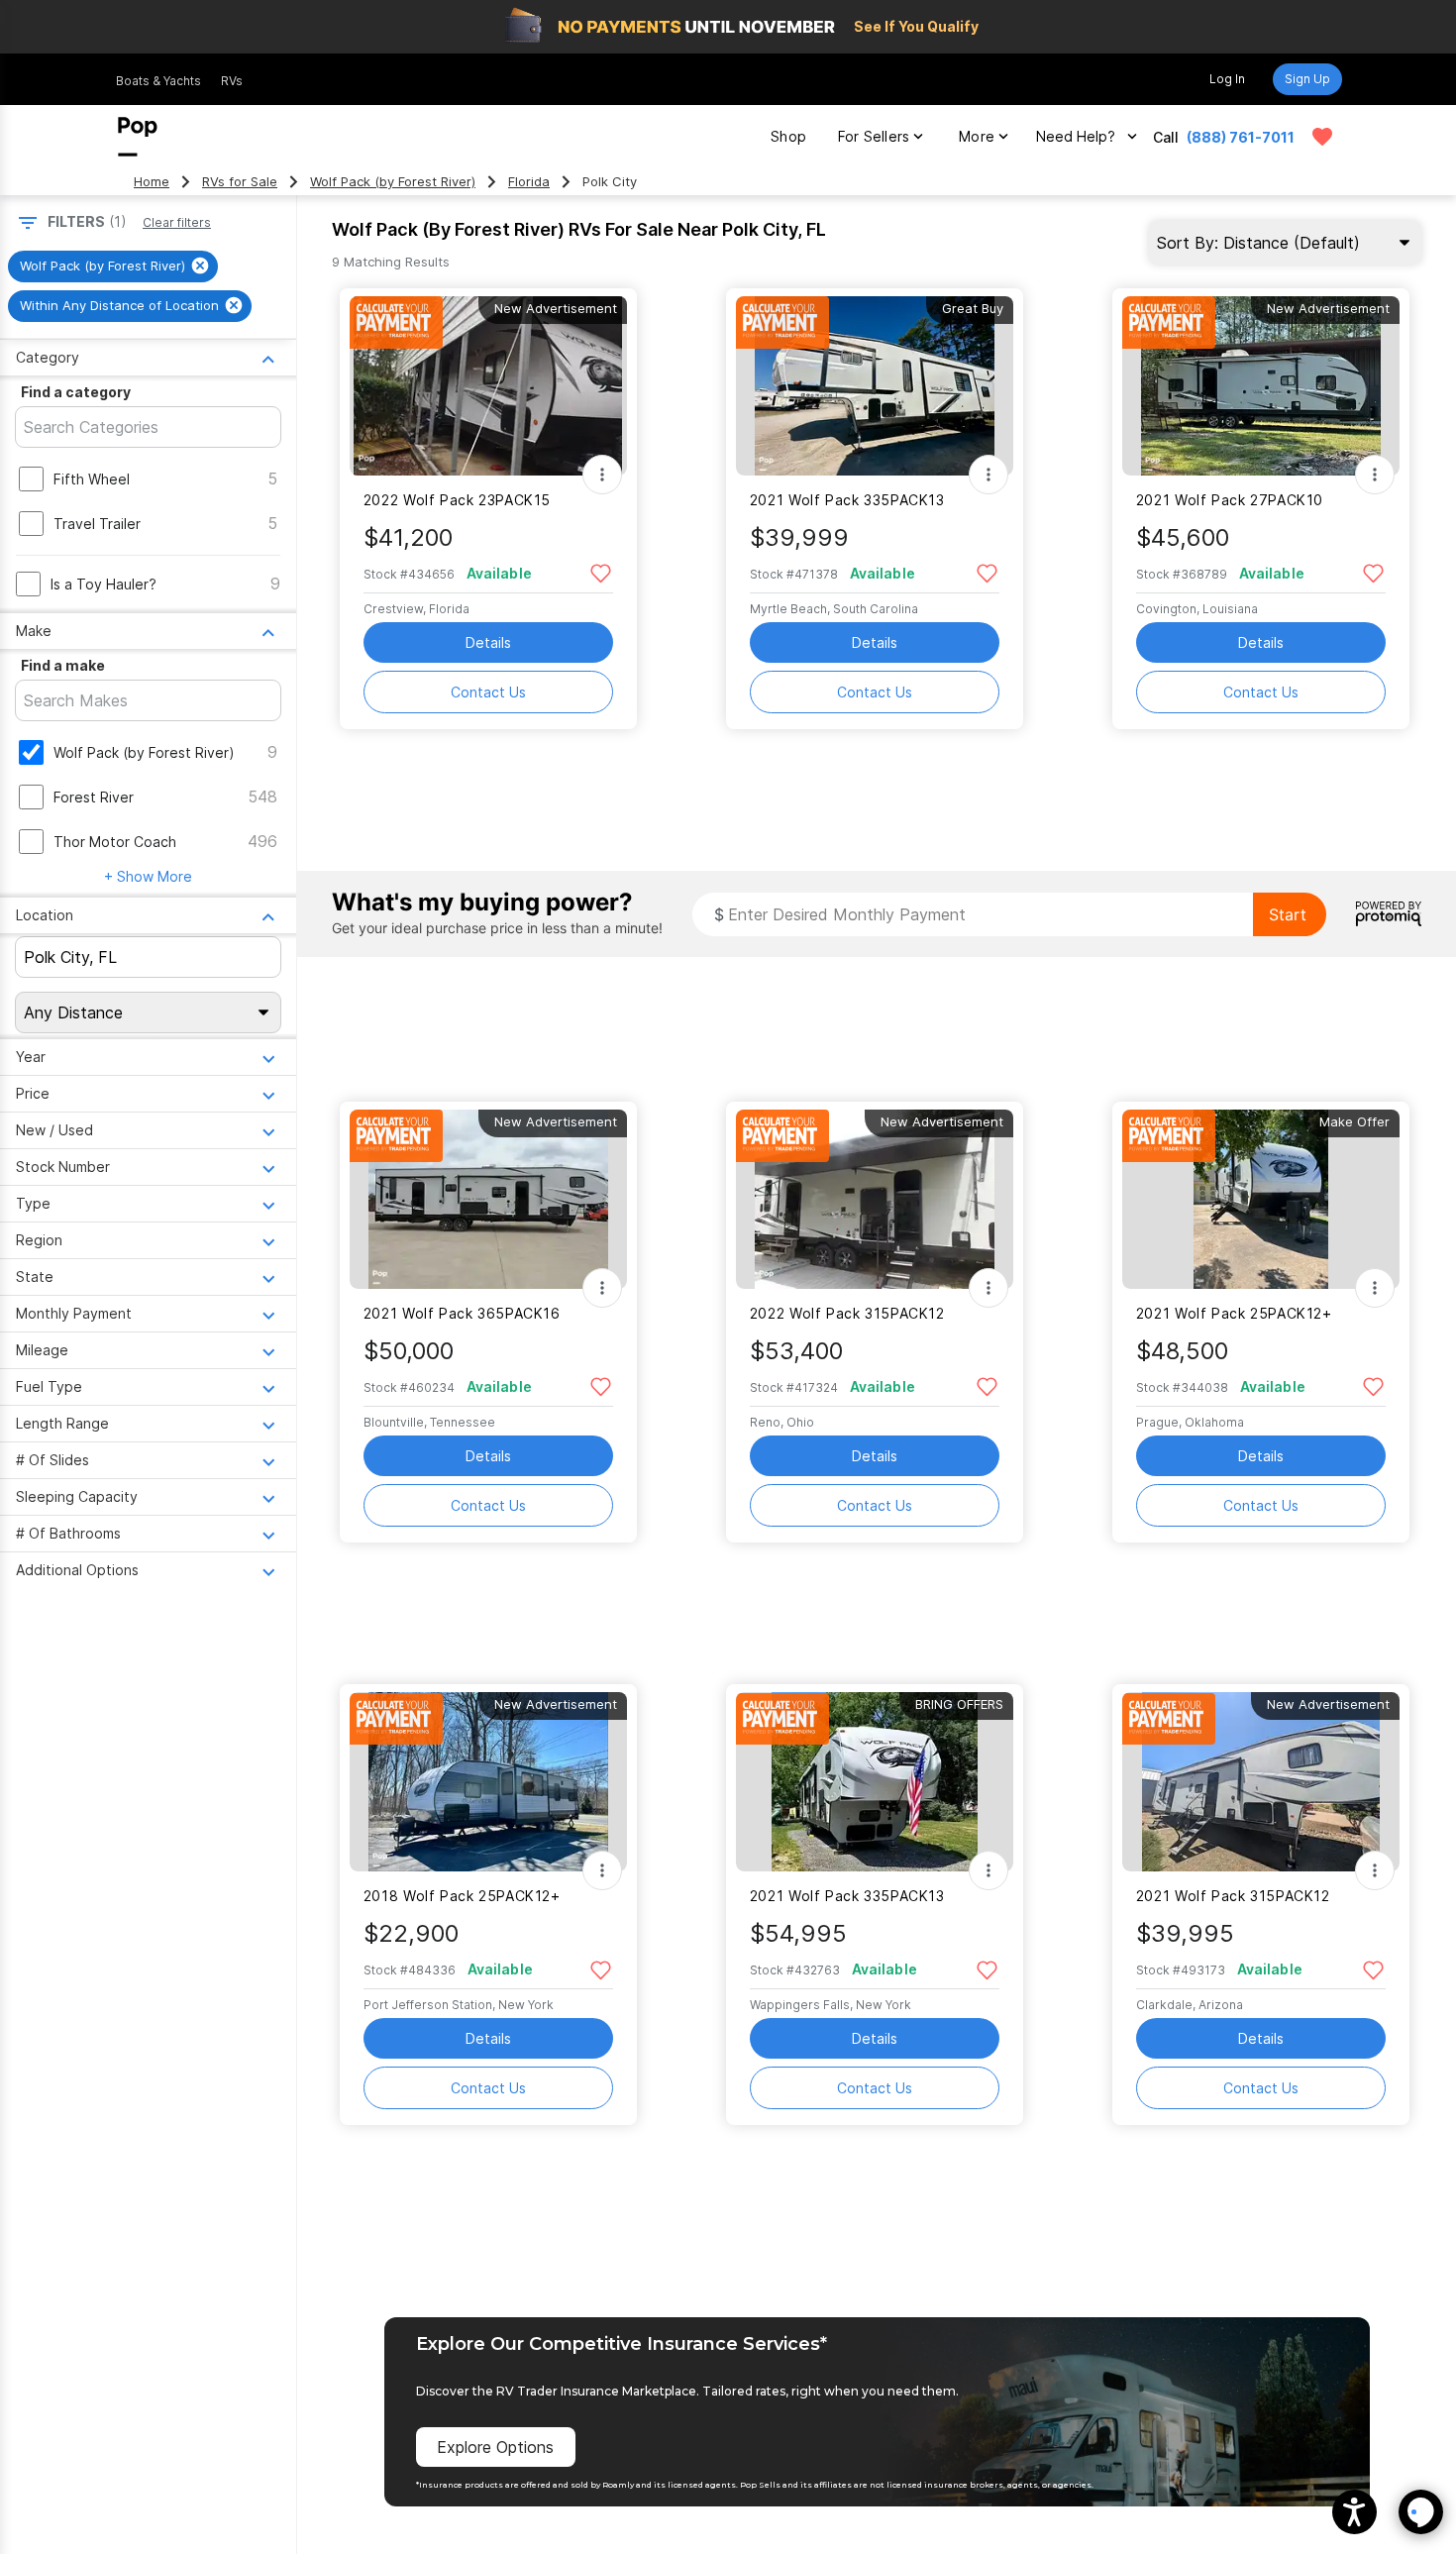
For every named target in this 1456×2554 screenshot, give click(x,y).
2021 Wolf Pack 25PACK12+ (1234, 1313)
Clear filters (177, 222)
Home (152, 182)
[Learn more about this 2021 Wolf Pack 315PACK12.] (1261, 1782)
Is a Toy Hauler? (104, 584)
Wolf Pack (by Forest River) (393, 182)
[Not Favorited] (601, 572)
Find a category (76, 392)
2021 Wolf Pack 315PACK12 (1233, 1896)
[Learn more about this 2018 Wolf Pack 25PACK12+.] (488, 1782)
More (977, 136)
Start (1288, 914)
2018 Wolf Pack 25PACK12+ (462, 1896)
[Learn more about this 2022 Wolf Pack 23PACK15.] (488, 386)
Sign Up (1307, 79)
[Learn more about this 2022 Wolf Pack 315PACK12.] (875, 1199)
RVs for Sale (240, 182)
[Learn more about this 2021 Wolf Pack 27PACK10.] (1261, 386)
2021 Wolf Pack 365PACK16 (462, 1313)
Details (488, 642)
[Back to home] (138, 137)
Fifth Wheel (92, 479)
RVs (232, 81)
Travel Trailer (97, 524)
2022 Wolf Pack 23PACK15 (457, 500)
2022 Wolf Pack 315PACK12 (847, 1313)
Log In (1227, 79)
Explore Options (495, 2447)
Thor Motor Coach (115, 842)
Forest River (94, 797)
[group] (113, 266)
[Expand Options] (602, 475)
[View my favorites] (1322, 137)
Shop (788, 136)
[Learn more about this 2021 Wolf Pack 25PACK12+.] (1261, 1199)
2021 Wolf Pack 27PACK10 (1230, 500)
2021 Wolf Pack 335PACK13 (847, 500)
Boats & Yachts (158, 81)
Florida (529, 182)
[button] (1354, 2512)
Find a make (63, 665)
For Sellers (874, 136)
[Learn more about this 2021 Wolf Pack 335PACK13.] (875, 386)
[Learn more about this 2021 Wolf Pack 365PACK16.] (488, 1199)
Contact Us (488, 692)
